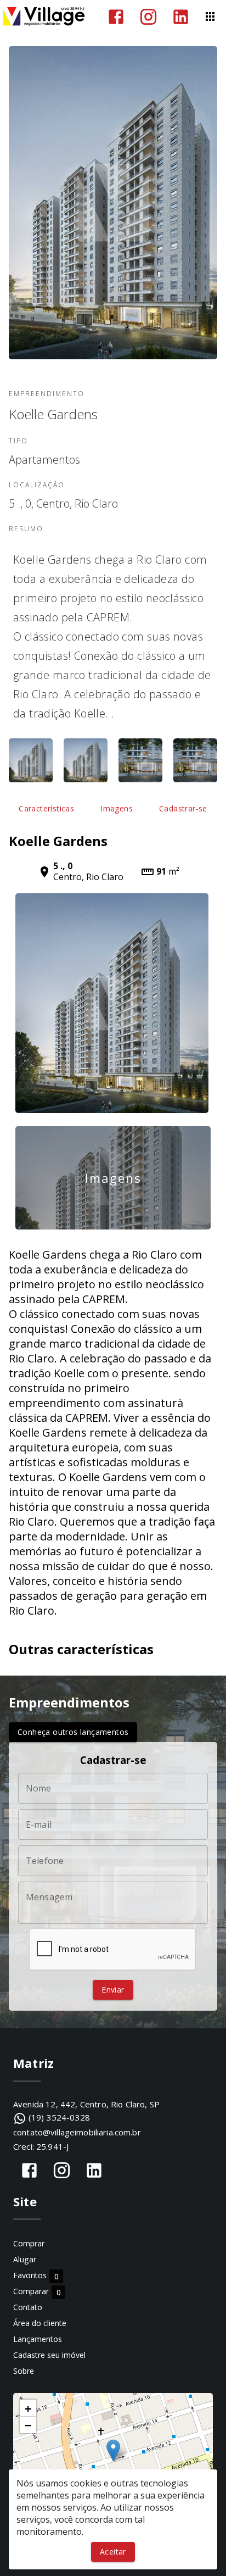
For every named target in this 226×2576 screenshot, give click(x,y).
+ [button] (28, 2408)
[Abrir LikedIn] (181, 17)
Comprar (29, 2243)
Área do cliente (40, 2323)
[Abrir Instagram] (148, 17)
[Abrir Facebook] (116, 17)
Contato (28, 2307)
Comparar (37, 2292)
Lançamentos (38, 2339)
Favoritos (36, 2276)
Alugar (25, 2259)
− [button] (28, 2425)
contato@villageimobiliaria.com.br (77, 2132)
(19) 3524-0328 (59, 2117)
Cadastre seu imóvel (49, 2355)
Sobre (24, 2371)
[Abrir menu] (210, 16)
